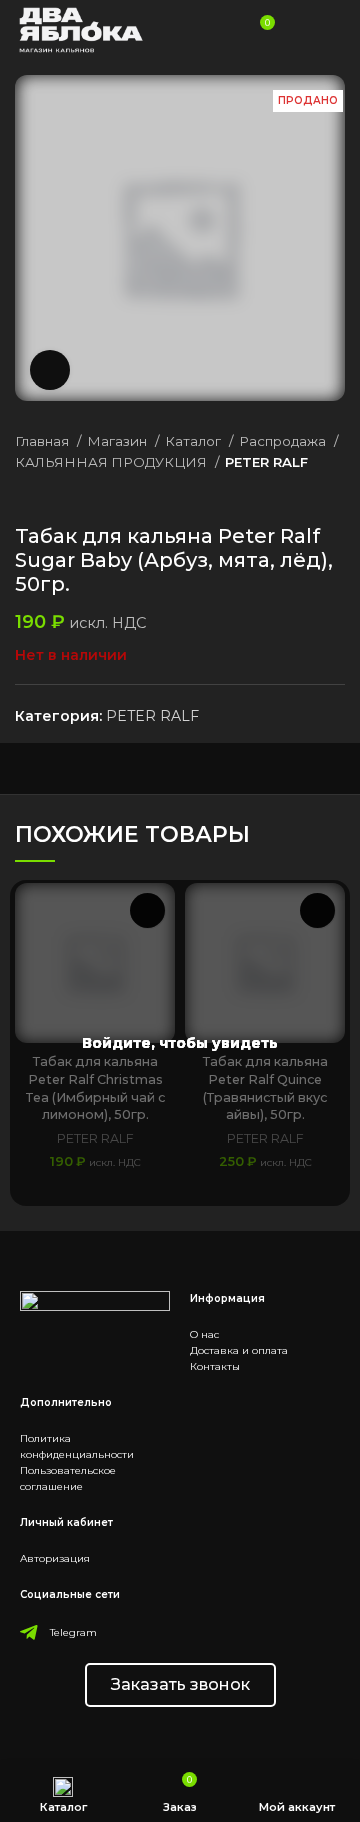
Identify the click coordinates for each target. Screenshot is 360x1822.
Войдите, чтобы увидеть (180, 1043)
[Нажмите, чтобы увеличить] (50, 370)
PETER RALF (266, 462)
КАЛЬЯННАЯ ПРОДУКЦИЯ (112, 462)
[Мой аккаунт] (298, 30)
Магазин (118, 441)
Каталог (194, 441)
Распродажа (284, 441)
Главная (43, 441)
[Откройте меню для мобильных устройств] (335, 30)
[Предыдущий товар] (295, 494)
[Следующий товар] (335, 494)
